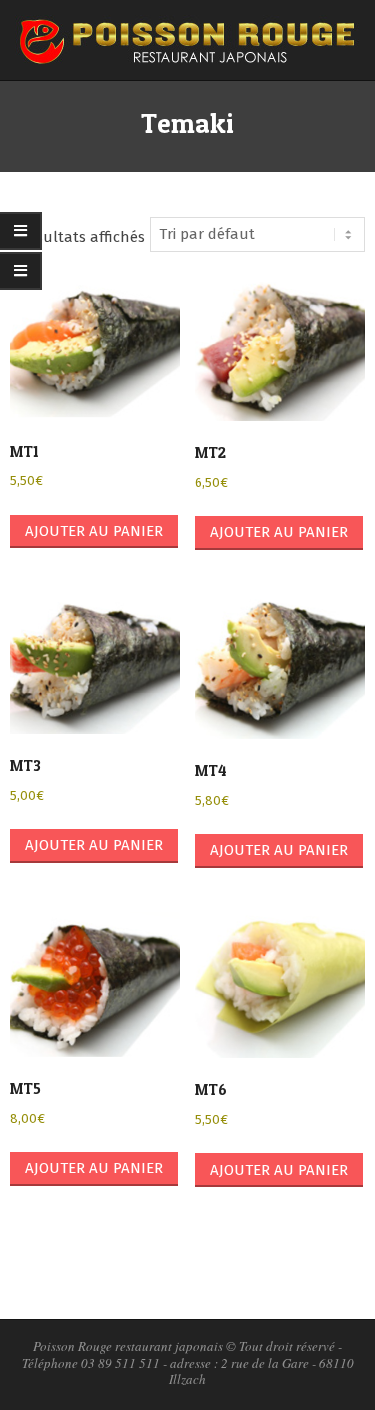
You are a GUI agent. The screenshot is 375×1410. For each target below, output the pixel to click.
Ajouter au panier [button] (94, 531)
